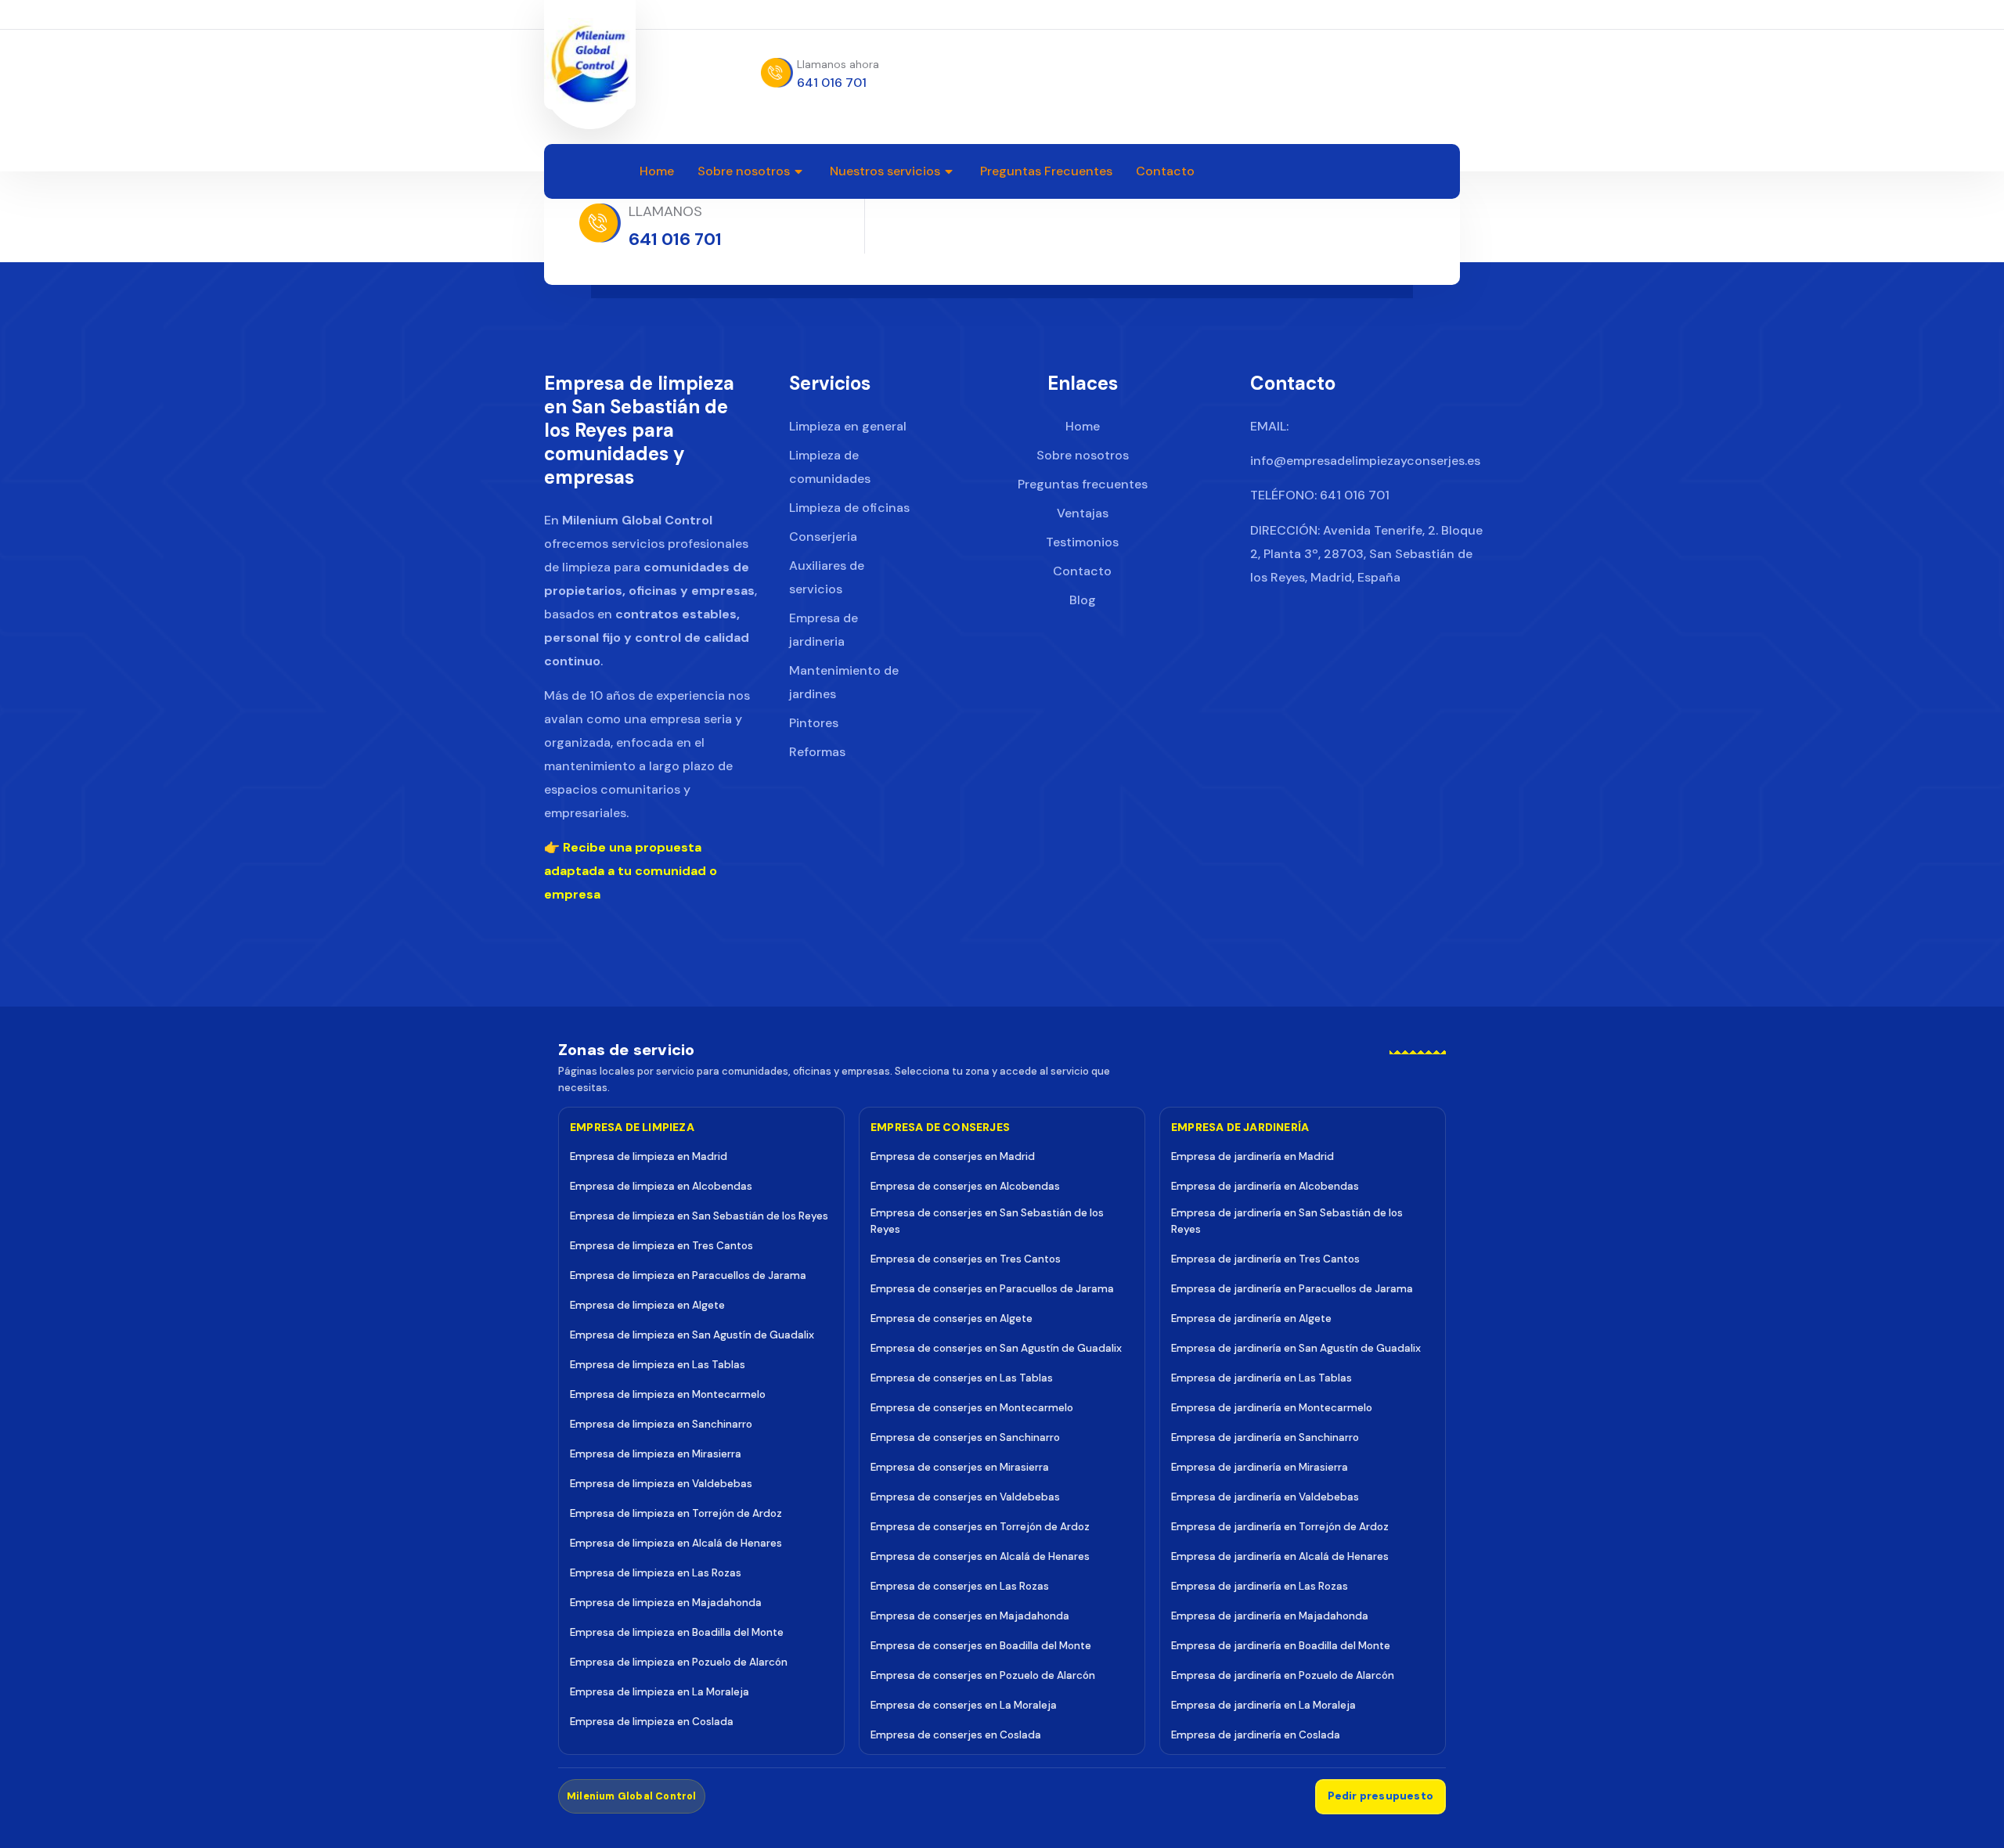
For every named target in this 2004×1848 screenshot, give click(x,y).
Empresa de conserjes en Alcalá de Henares (980, 1556)
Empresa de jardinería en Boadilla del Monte (1281, 1646)
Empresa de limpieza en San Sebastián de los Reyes (699, 1216)
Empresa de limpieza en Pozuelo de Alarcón (679, 1662)
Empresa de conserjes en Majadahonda (970, 1616)
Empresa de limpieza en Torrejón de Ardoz (676, 1513)
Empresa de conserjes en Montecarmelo (972, 1408)
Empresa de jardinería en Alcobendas (1265, 1186)
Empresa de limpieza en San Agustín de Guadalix (692, 1335)
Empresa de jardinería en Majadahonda (1270, 1616)
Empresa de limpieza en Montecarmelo (668, 1394)
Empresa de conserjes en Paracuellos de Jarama (992, 1289)
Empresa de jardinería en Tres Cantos (1265, 1259)
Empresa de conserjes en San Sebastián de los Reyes (987, 1221)
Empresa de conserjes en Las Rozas (960, 1586)
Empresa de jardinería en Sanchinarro (1265, 1437)
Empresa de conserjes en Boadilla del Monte (981, 1646)
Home (657, 171)
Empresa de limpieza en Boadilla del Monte (677, 1632)
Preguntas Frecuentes (1046, 171)
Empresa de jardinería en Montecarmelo (1272, 1408)
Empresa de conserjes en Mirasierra (960, 1467)
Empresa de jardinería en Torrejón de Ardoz (1280, 1527)
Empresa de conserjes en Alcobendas (965, 1186)
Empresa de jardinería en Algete (1251, 1318)
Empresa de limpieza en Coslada (652, 1722)
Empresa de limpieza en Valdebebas (661, 1484)
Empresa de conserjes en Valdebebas (965, 1497)
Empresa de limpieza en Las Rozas (656, 1573)
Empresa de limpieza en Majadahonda (666, 1603)
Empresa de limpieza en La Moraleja (660, 1692)
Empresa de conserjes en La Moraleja (964, 1705)
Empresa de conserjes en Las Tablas (962, 1378)
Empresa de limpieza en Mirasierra (656, 1454)
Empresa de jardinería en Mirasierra (1260, 1467)
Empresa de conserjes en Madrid (953, 1156)
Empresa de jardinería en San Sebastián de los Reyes (1287, 1221)
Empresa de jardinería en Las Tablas (1262, 1378)
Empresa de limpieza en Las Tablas (658, 1365)
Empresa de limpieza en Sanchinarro (661, 1424)
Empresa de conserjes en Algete (952, 1318)
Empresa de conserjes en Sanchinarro (965, 1437)
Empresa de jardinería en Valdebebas (1265, 1497)
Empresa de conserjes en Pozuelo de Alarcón (983, 1675)
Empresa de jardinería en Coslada (1256, 1735)
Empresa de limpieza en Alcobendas (661, 1186)
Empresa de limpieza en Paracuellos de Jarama (688, 1275)
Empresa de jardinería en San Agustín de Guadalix (1296, 1348)
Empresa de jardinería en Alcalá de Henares (1280, 1556)
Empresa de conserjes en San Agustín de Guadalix (996, 1348)
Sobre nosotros (744, 171)
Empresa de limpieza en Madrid (649, 1156)
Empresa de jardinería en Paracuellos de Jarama (1292, 1289)
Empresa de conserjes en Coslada (956, 1735)
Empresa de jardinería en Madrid (1252, 1156)
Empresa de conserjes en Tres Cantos (966, 1259)
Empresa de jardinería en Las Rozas (1260, 1586)
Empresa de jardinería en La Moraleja (1263, 1705)
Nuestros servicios (885, 171)
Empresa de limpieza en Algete (647, 1305)
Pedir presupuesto (1380, 1796)
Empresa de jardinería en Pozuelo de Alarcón (1283, 1675)
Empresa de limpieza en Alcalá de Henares (676, 1543)
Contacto (1165, 171)
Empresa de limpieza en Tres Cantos (661, 1246)
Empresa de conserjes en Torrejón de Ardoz (980, 1527)
